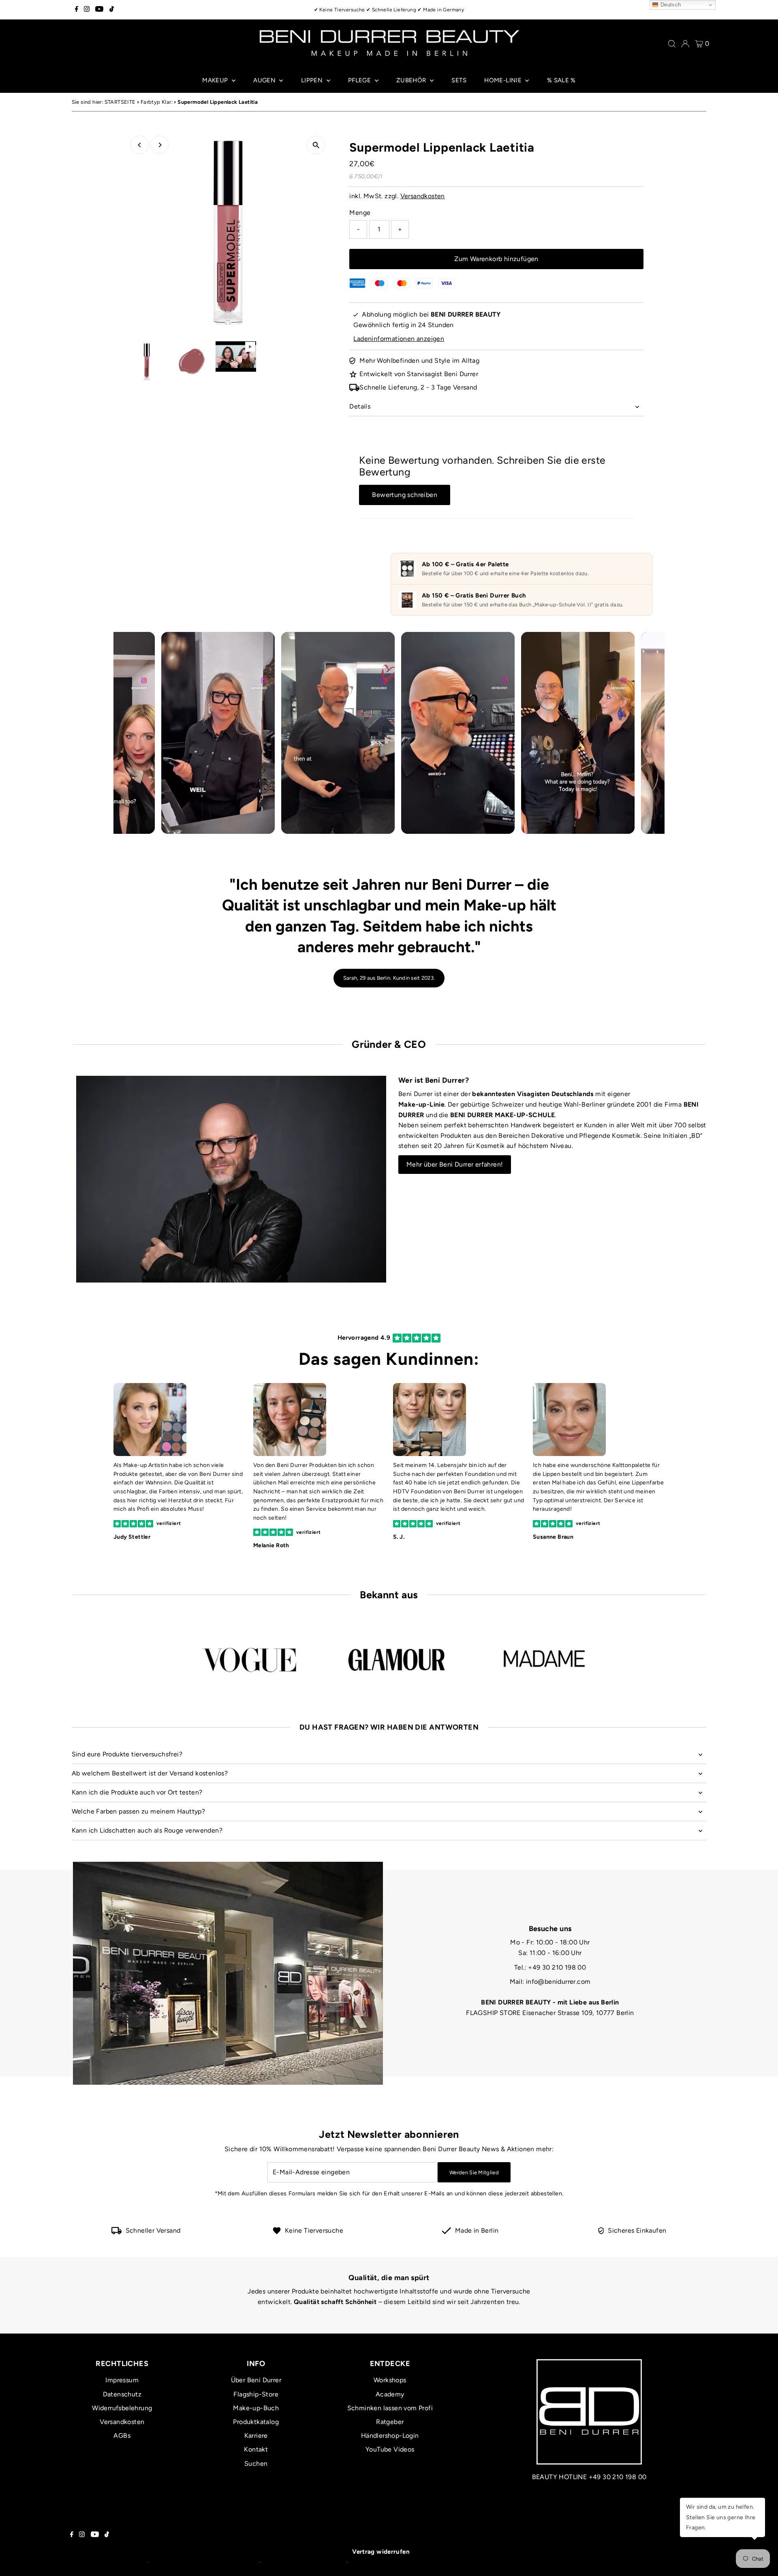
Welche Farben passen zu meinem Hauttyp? (139, 1811)
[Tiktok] (112, 10)
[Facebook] (77, 10)
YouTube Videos (390, 2449)
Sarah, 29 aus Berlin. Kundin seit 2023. (389, 978)
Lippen (313, 80)
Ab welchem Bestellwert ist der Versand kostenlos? (150, 1773)
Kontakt (256, 2449)
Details (360, 406)
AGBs (122, 2436)
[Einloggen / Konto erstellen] (685, 44)
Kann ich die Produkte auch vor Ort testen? (137, 1792)
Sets (459, 80)
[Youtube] (99, 10)
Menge (360, 213)
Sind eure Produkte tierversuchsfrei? (127, 1754)
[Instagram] (87, 10)
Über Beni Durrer (256, 2380)
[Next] (159, 145)
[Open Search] (672, 44)
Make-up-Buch (256, 2408)
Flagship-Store (256, 2394)
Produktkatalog (256, 2422)
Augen (265, 80)
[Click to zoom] (316, 145)
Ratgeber (390, 2422)
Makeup (216, 80)
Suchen (256, 2464)
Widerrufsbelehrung (122, 2408)
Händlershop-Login (390, 2436)
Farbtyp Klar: (157, 102)
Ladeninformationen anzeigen (399, 339)
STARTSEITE (120, 102)
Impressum (122, 2380)
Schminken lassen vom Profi (390, 2408)
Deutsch (670, 5)
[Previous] (140, 145)
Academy (390, 2394)
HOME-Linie (504, 80)
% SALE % (561, 80)
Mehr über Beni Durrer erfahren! (455, 1164)
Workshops (390, 2380)
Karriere (256, 2436)
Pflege (360, 80)
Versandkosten (423, 196)
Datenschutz (122, 2394)
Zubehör (412, 80)
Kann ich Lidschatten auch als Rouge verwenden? (147, 1830)
